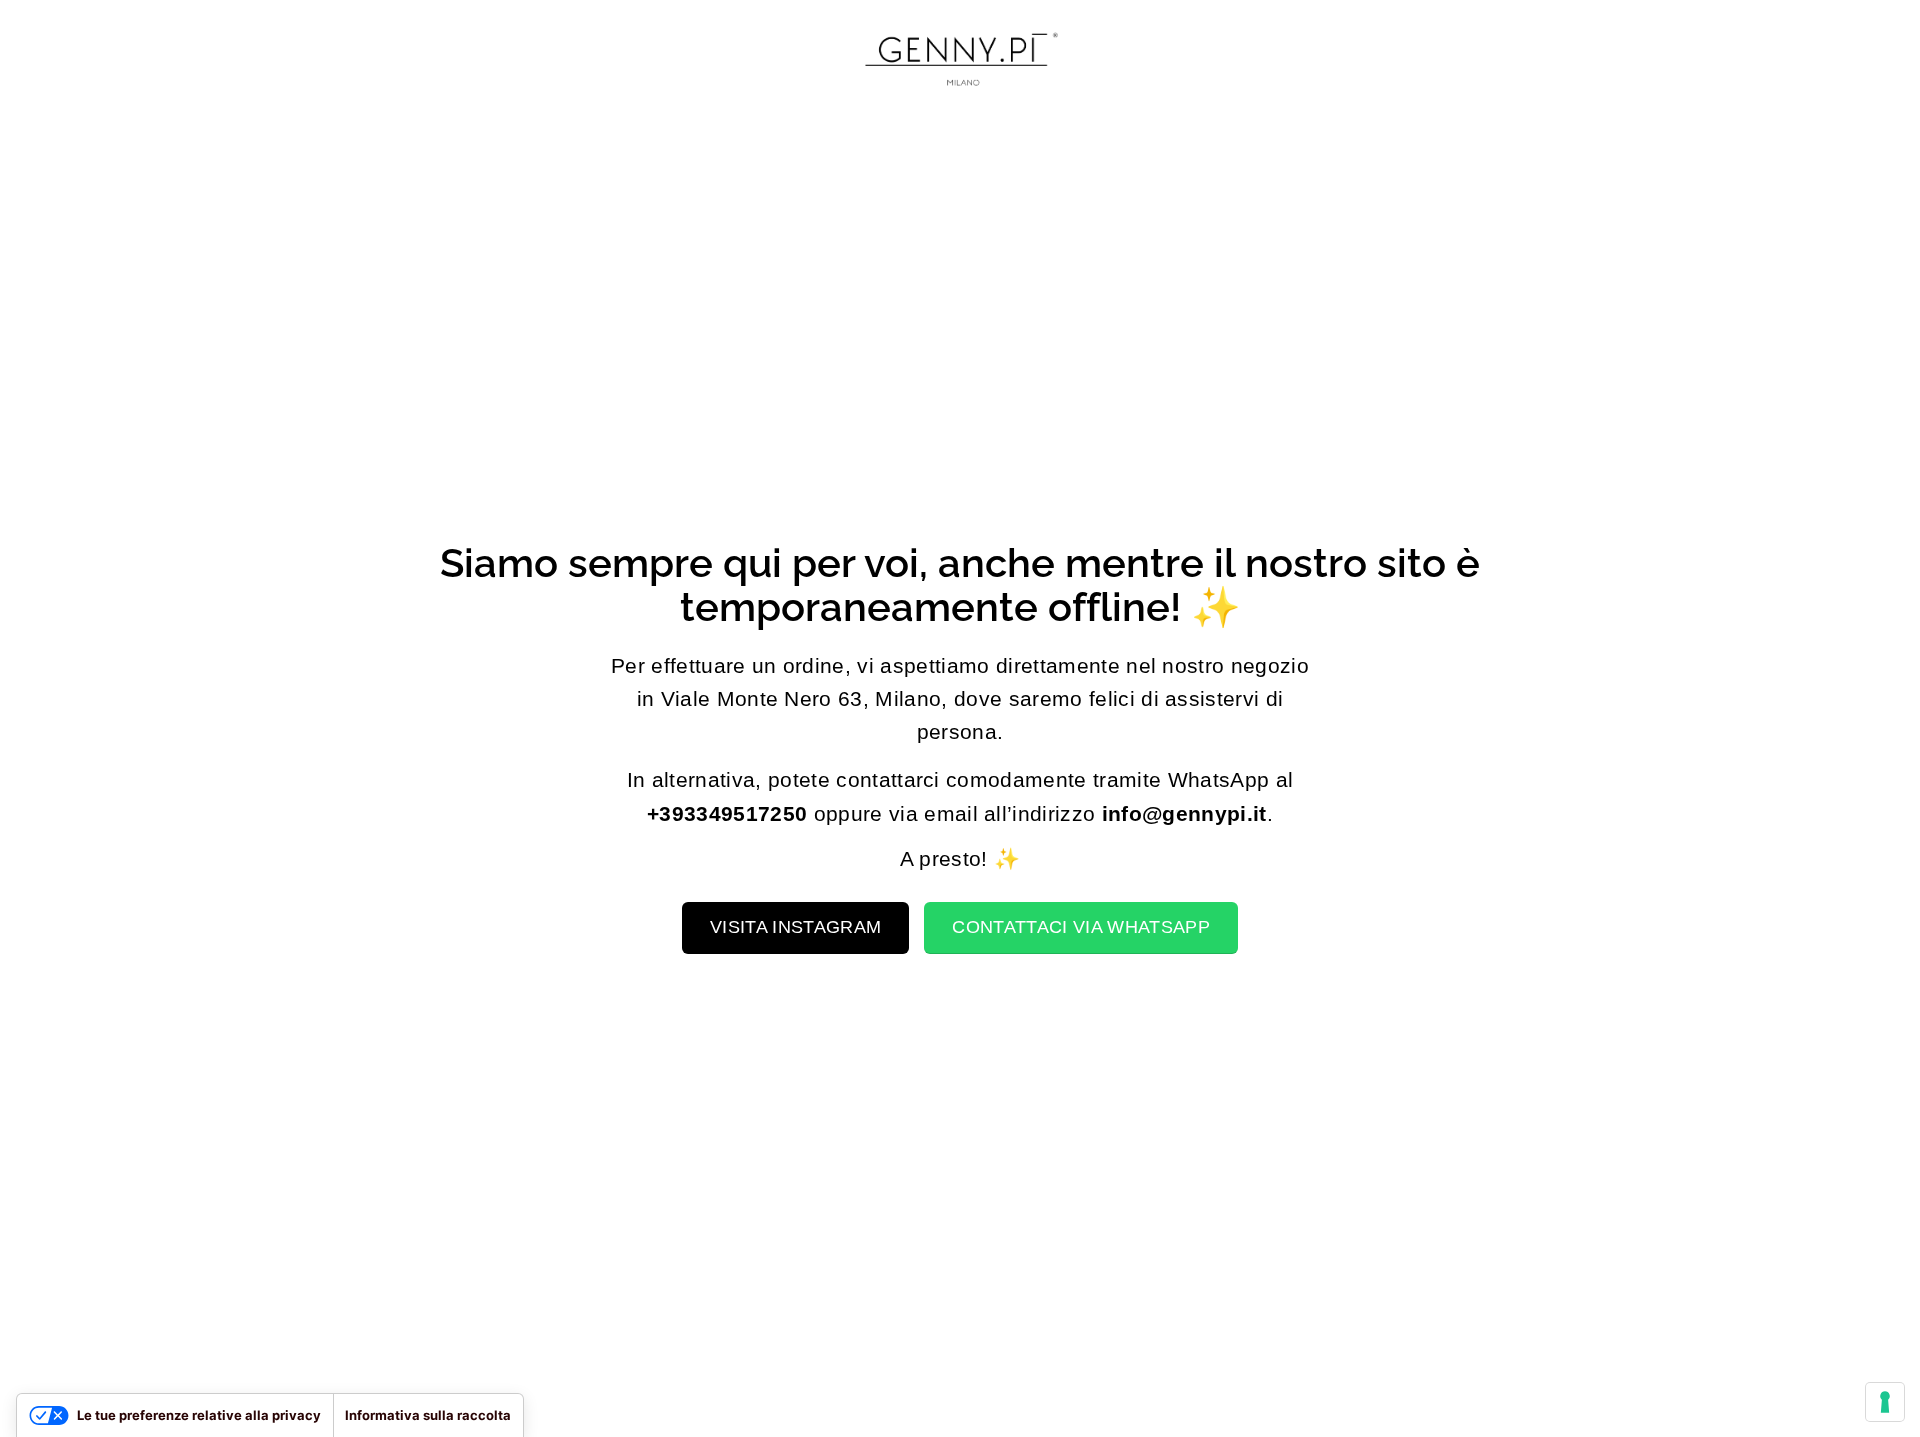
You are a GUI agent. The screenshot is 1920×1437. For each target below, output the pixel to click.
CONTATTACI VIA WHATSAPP (1080, 927)
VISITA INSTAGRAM (795, 927)
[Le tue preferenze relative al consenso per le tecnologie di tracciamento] (1885, 1402)
